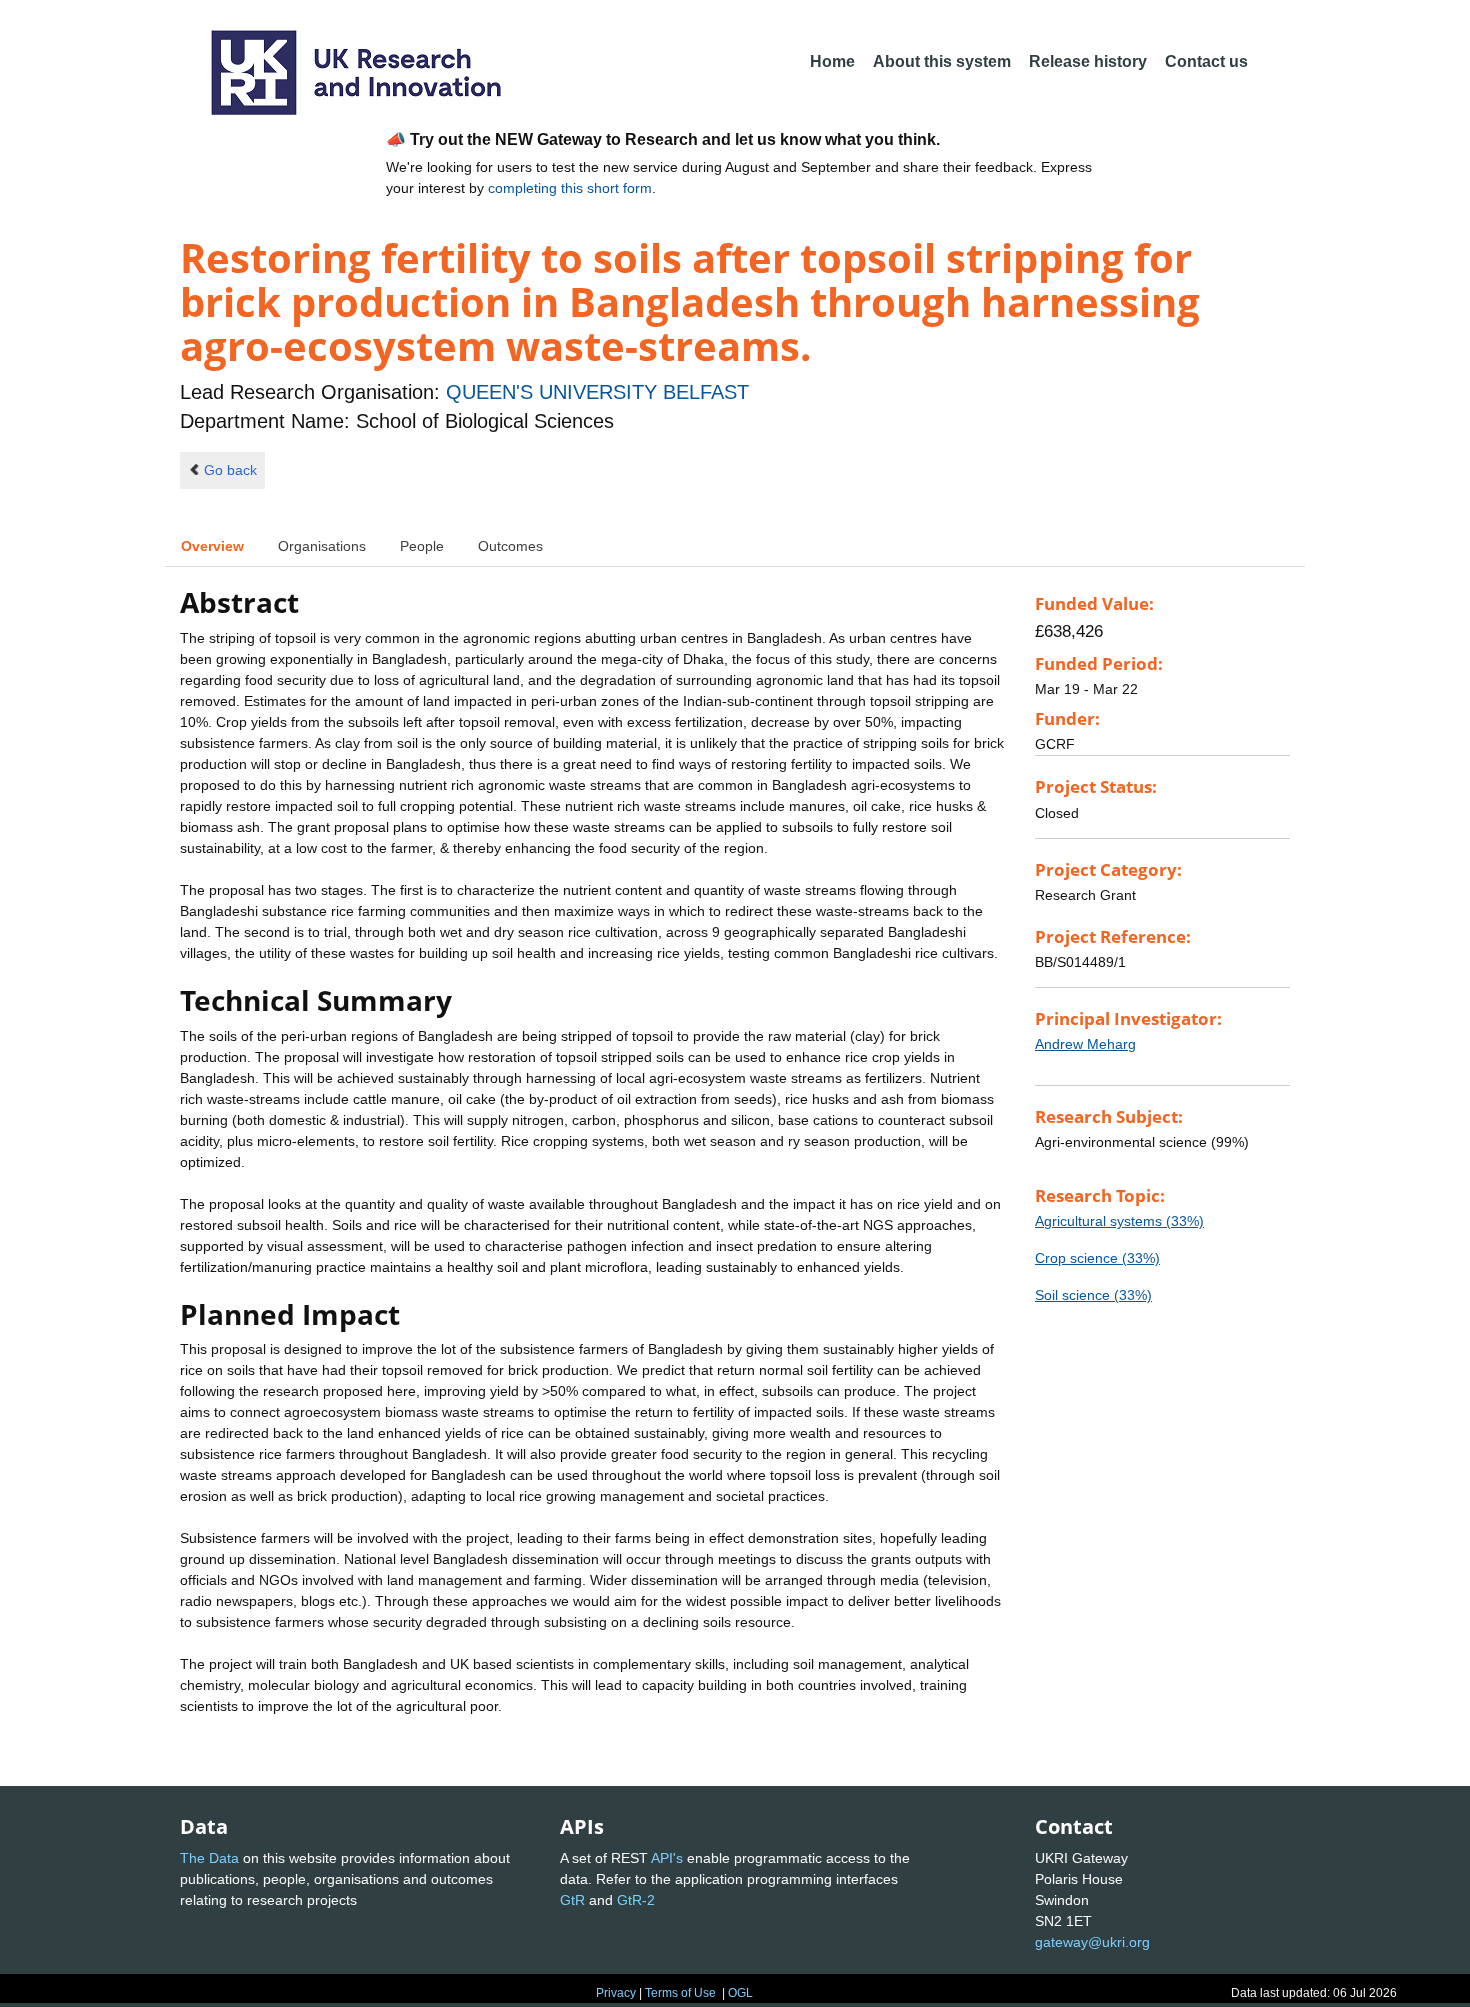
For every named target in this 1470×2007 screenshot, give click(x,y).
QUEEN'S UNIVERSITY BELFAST (597, 392)
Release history (1088, 61)
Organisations (322, 546)
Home (832, 61)
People (422, 546)
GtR (572, 1900)
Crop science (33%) (1097, 1258)
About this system (942, 61)
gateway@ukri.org (1092, 1942)
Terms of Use (680, 1993)
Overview (212, 546)
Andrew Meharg (1085, 1044)
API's (667, 1858)
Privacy (616, 1993)
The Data (209, 1858)
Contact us (1206, 61)
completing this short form (570, 188)
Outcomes (510, 546)
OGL (740, 1993)
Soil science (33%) (1093, 1295)
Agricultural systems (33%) (1119, 1221)
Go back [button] (230, 470)
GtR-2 (636, 1900)
